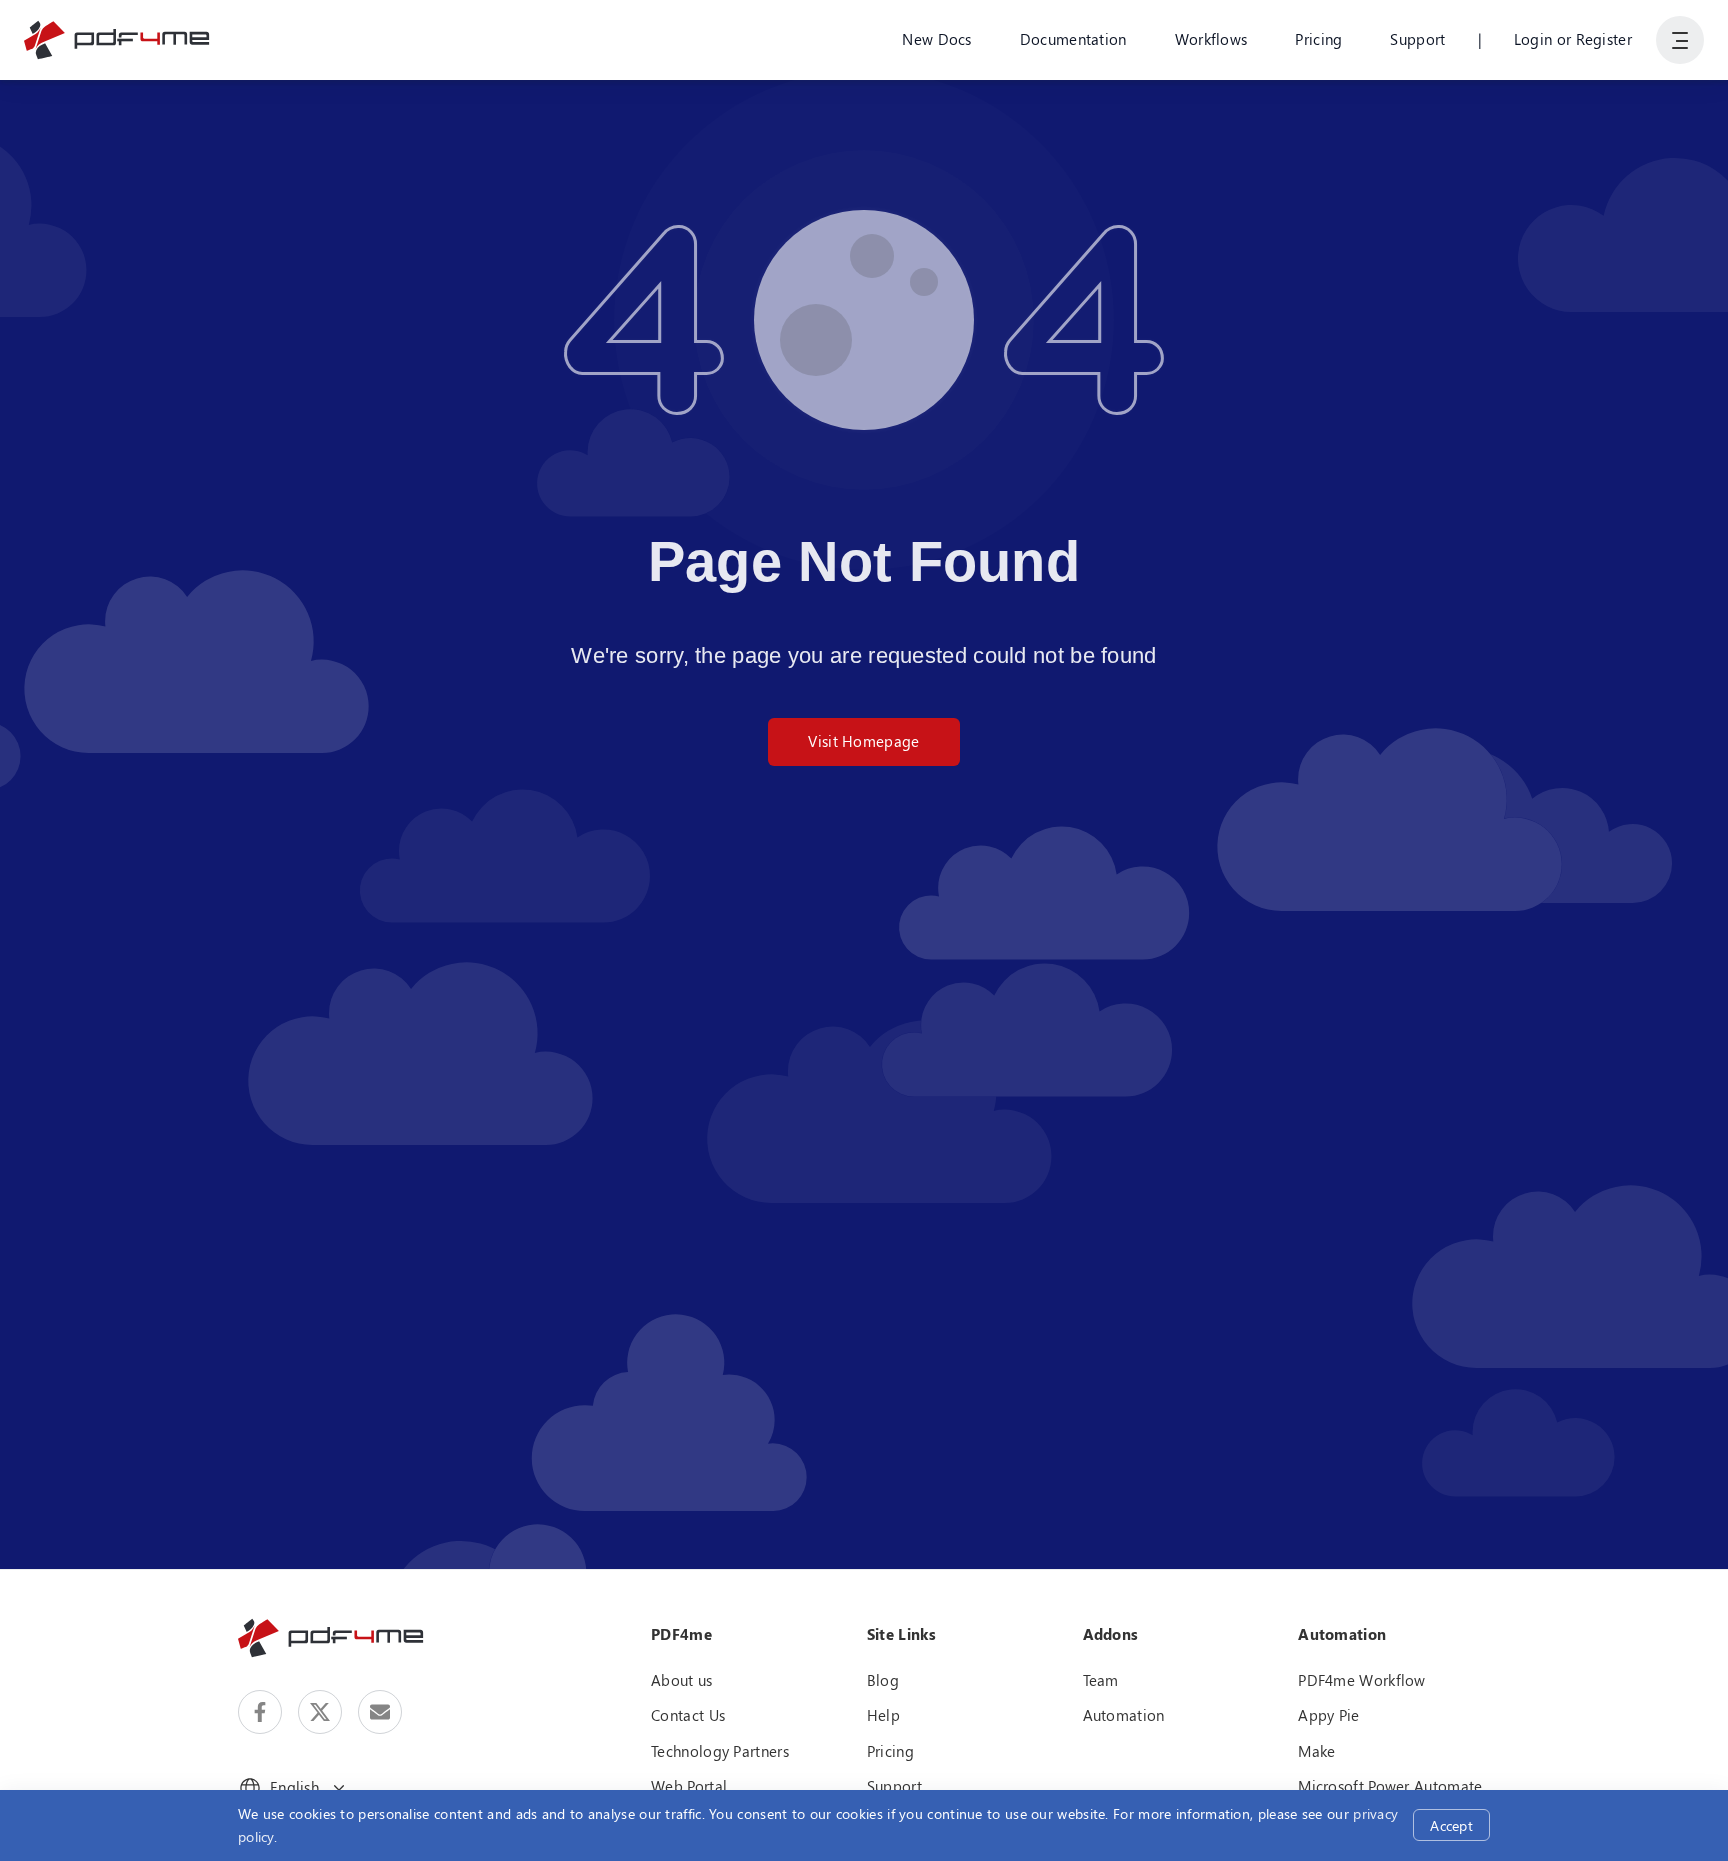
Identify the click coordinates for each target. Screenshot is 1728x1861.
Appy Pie (1328, 1715)
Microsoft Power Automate (1390, 1786)
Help (883, 1715)
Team (1101, 1680)
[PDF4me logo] (117, 40)
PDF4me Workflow (1362, 1680)
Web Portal (689, 1786)
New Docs (936, 39)
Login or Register (1573, 39)
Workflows (1211, 39)
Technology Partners (720, 1751)
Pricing (1318, 39)
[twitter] (320, 1712)
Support (1417, 39)
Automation (1124, 1715)
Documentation (1073, 39)
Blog (883, 1680)
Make (1316, 1751)
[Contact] (380, 1712)
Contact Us (688, 1715)
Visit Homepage (863, 741)
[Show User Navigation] (1680, 40)
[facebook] (260, 1712)
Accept (1451, 1825)
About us (681, 1680)
